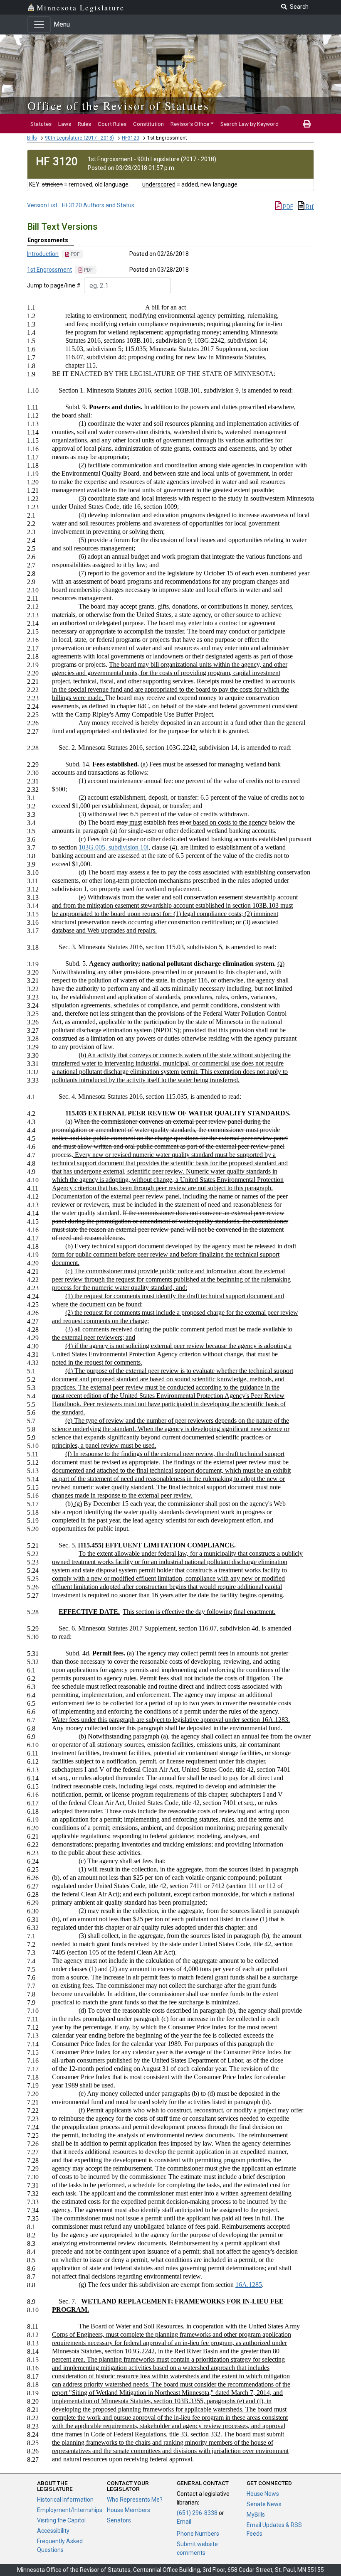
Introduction (43, 254)
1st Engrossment (49, 270)
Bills (32, 138)
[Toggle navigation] (39, 25)
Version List (42, 205)
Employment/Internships (70, 2510)
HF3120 (131, 138)
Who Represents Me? (135, 2500)
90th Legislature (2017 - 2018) (79, 138)
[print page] (307, 124)
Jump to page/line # (54, 285)
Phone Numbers (198, 2534)
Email (184, 2522)
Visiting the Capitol (61, 2520)
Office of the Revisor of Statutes (118, 106)
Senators (119, 2520)
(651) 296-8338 (197, 2513)
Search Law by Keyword (250, 124)
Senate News (264, 2504)
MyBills (256, 2515)
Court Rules (112, 124)
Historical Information (65, 2500)
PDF (287, 207)
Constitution (148, 124)
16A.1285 (249, 2285)
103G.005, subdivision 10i (114, 847)
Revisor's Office (190, 124)
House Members (128, 2510)
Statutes (41, 124)
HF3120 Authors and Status (98, 205)
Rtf (309, 207)
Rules (84, 124)
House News (263, 2494)
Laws (65, 124)
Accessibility (53, 2531)
